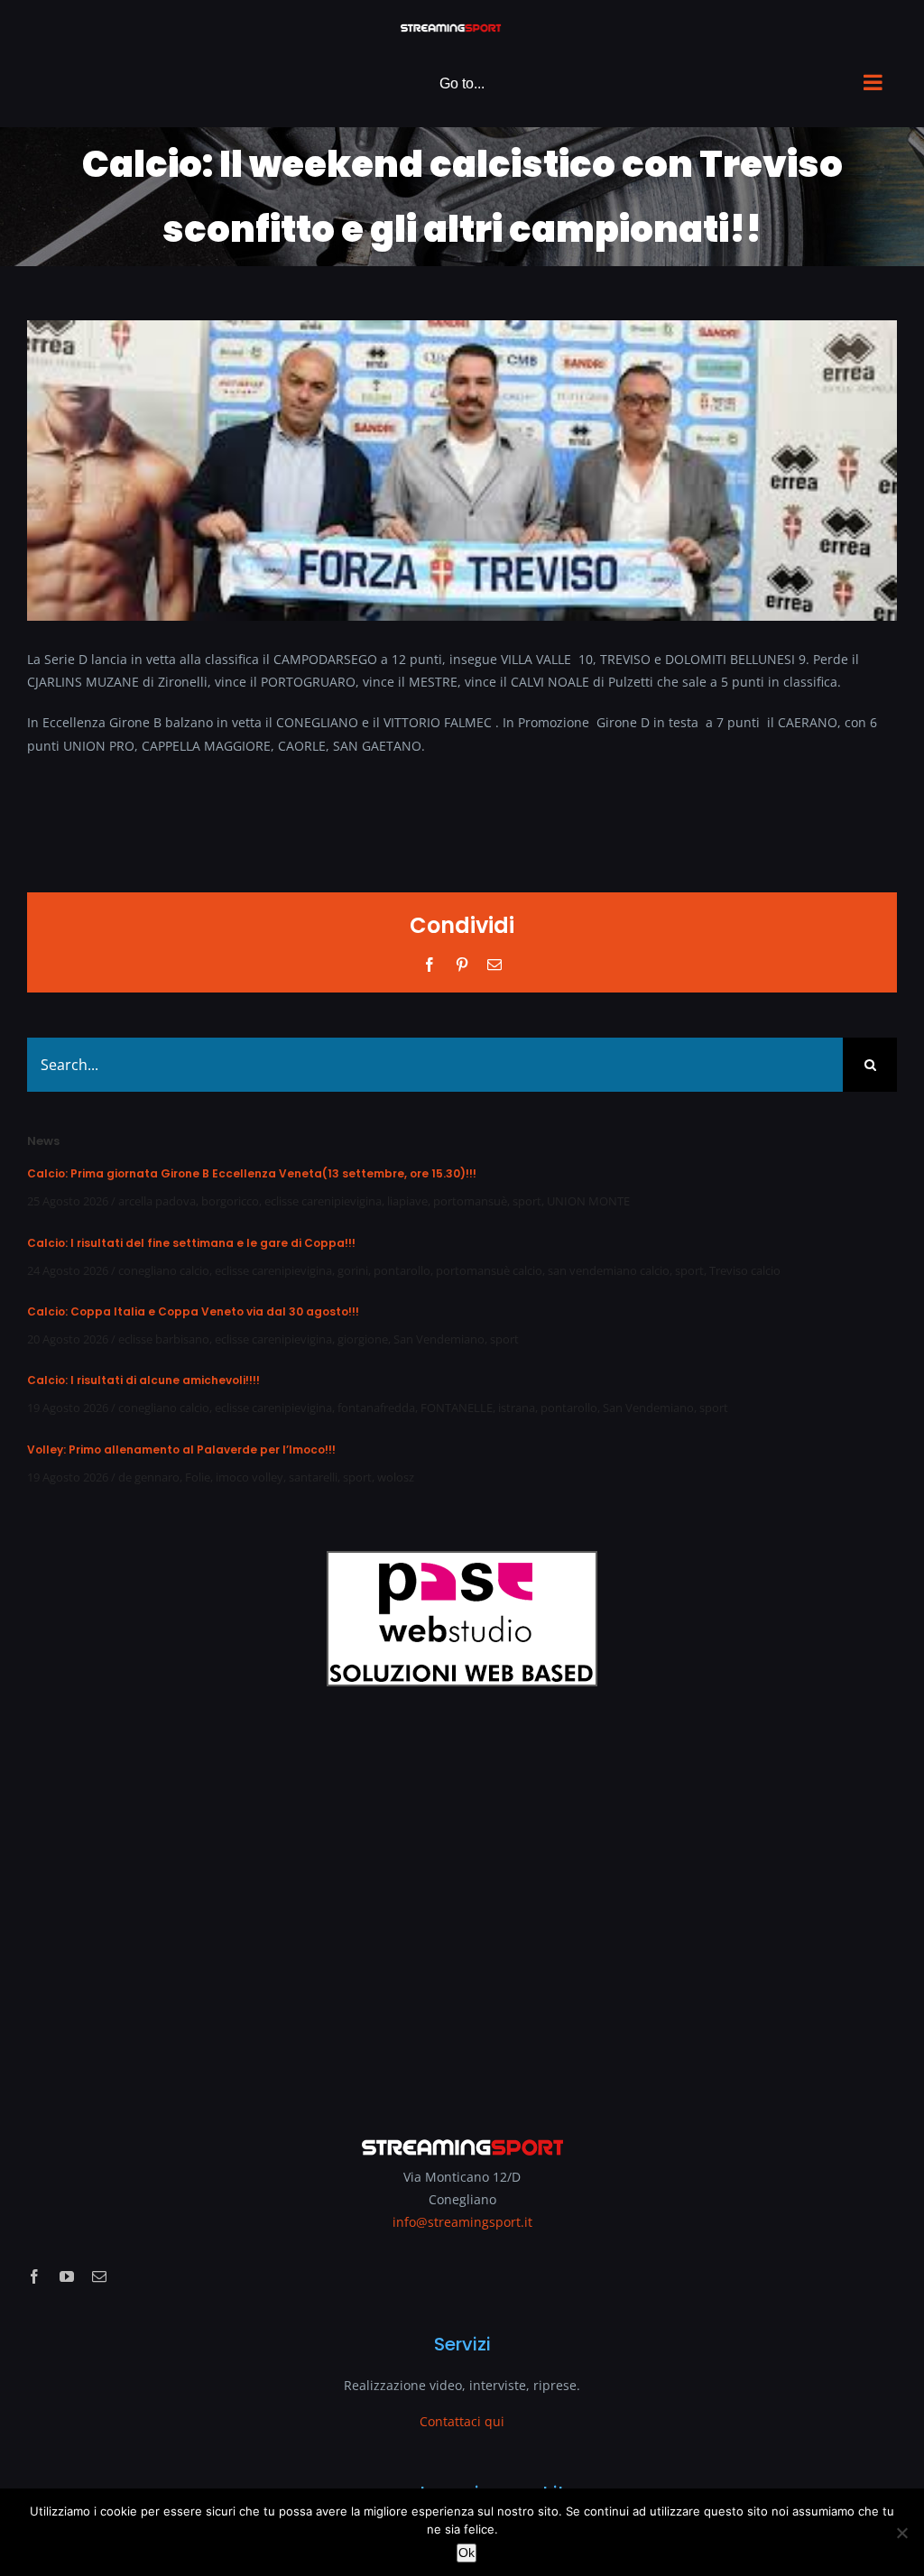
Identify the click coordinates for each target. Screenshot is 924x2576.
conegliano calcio (164, 1270)
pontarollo (402, 1270)
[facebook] (34, 2276)
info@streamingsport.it (462, 2222)
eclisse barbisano (164, 1339)
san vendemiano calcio (609, 1270)
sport (527, 1201)
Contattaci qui (462, 2421)
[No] (901, 2533)
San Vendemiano (439, 1339)
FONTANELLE (457, 1408)
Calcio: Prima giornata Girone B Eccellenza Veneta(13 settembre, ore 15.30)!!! (252, 1173)
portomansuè (470, 1201)
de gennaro (149, 1477)
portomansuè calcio (489, 1270)
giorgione (363, 1339)
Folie (198, 1477)
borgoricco (230, 1201)
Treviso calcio (745, 1270)
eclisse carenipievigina (323, 1201)
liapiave (407, 1201)
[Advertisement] (462, 1899)
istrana (517, 1408)
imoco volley (249, 1477)
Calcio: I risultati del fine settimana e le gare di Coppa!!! (191, 1243)
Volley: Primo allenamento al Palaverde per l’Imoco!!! (181, 1450)
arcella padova (157, 1201)
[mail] (99, 2276)
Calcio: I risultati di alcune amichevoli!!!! (143, 1380)
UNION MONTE (588, 1201)
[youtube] (67, 2276)
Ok (467, 2553)
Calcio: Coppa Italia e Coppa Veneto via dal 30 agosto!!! (193, 1311)
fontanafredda (376, 1408)
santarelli (313, 1477)
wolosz (396, 1477)
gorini (353, 1270)
